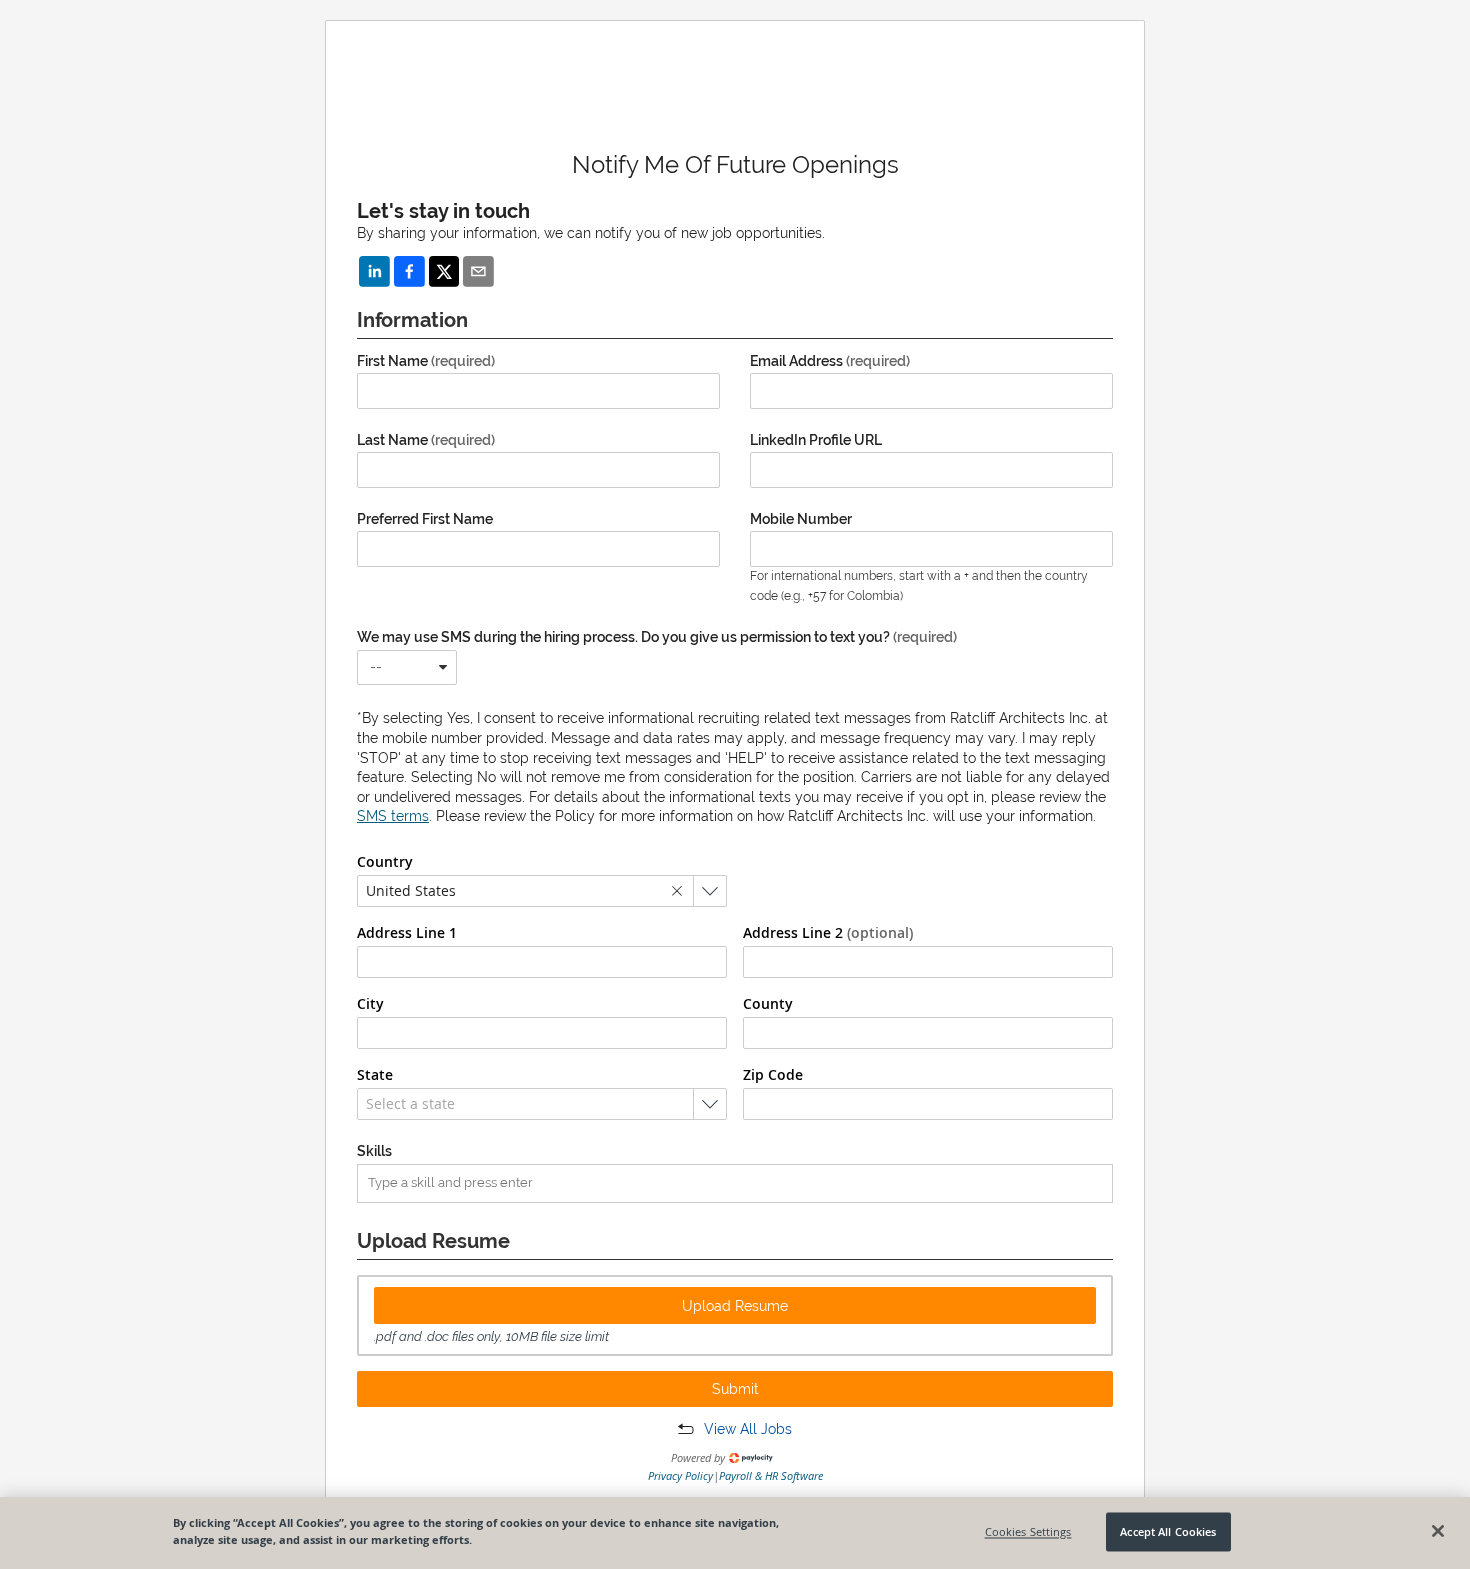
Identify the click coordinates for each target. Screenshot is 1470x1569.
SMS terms (393, 816)
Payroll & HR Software (771, 1475)
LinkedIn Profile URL (816, 440)
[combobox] (407, 667)
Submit (735, 1389)
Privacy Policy (680, 1475)
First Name (426, 361)
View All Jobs (748, 1429)
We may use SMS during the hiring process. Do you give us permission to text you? (657, 637)
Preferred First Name (425, 519)
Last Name (426, 440)
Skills (374, 1151)
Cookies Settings (1028, 1531)
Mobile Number (801, 519)
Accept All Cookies (1168, 1531)
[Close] (1438, 1531)
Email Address (830, 361)
